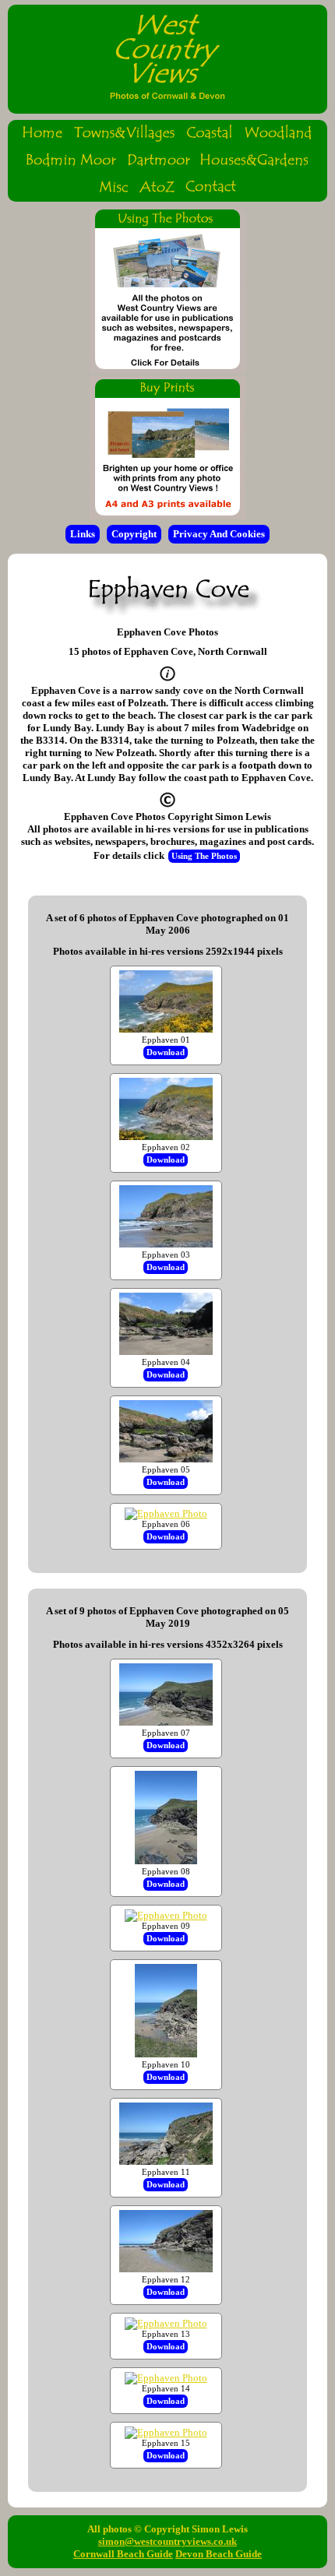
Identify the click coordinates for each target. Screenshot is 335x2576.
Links (83, 534)
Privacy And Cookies (219, 534)
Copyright (134, 534)
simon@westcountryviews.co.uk (167, 2541)
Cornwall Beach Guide (123, 2554)
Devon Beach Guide (219, 2554)
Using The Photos (204, 856)
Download (166, 1052)
